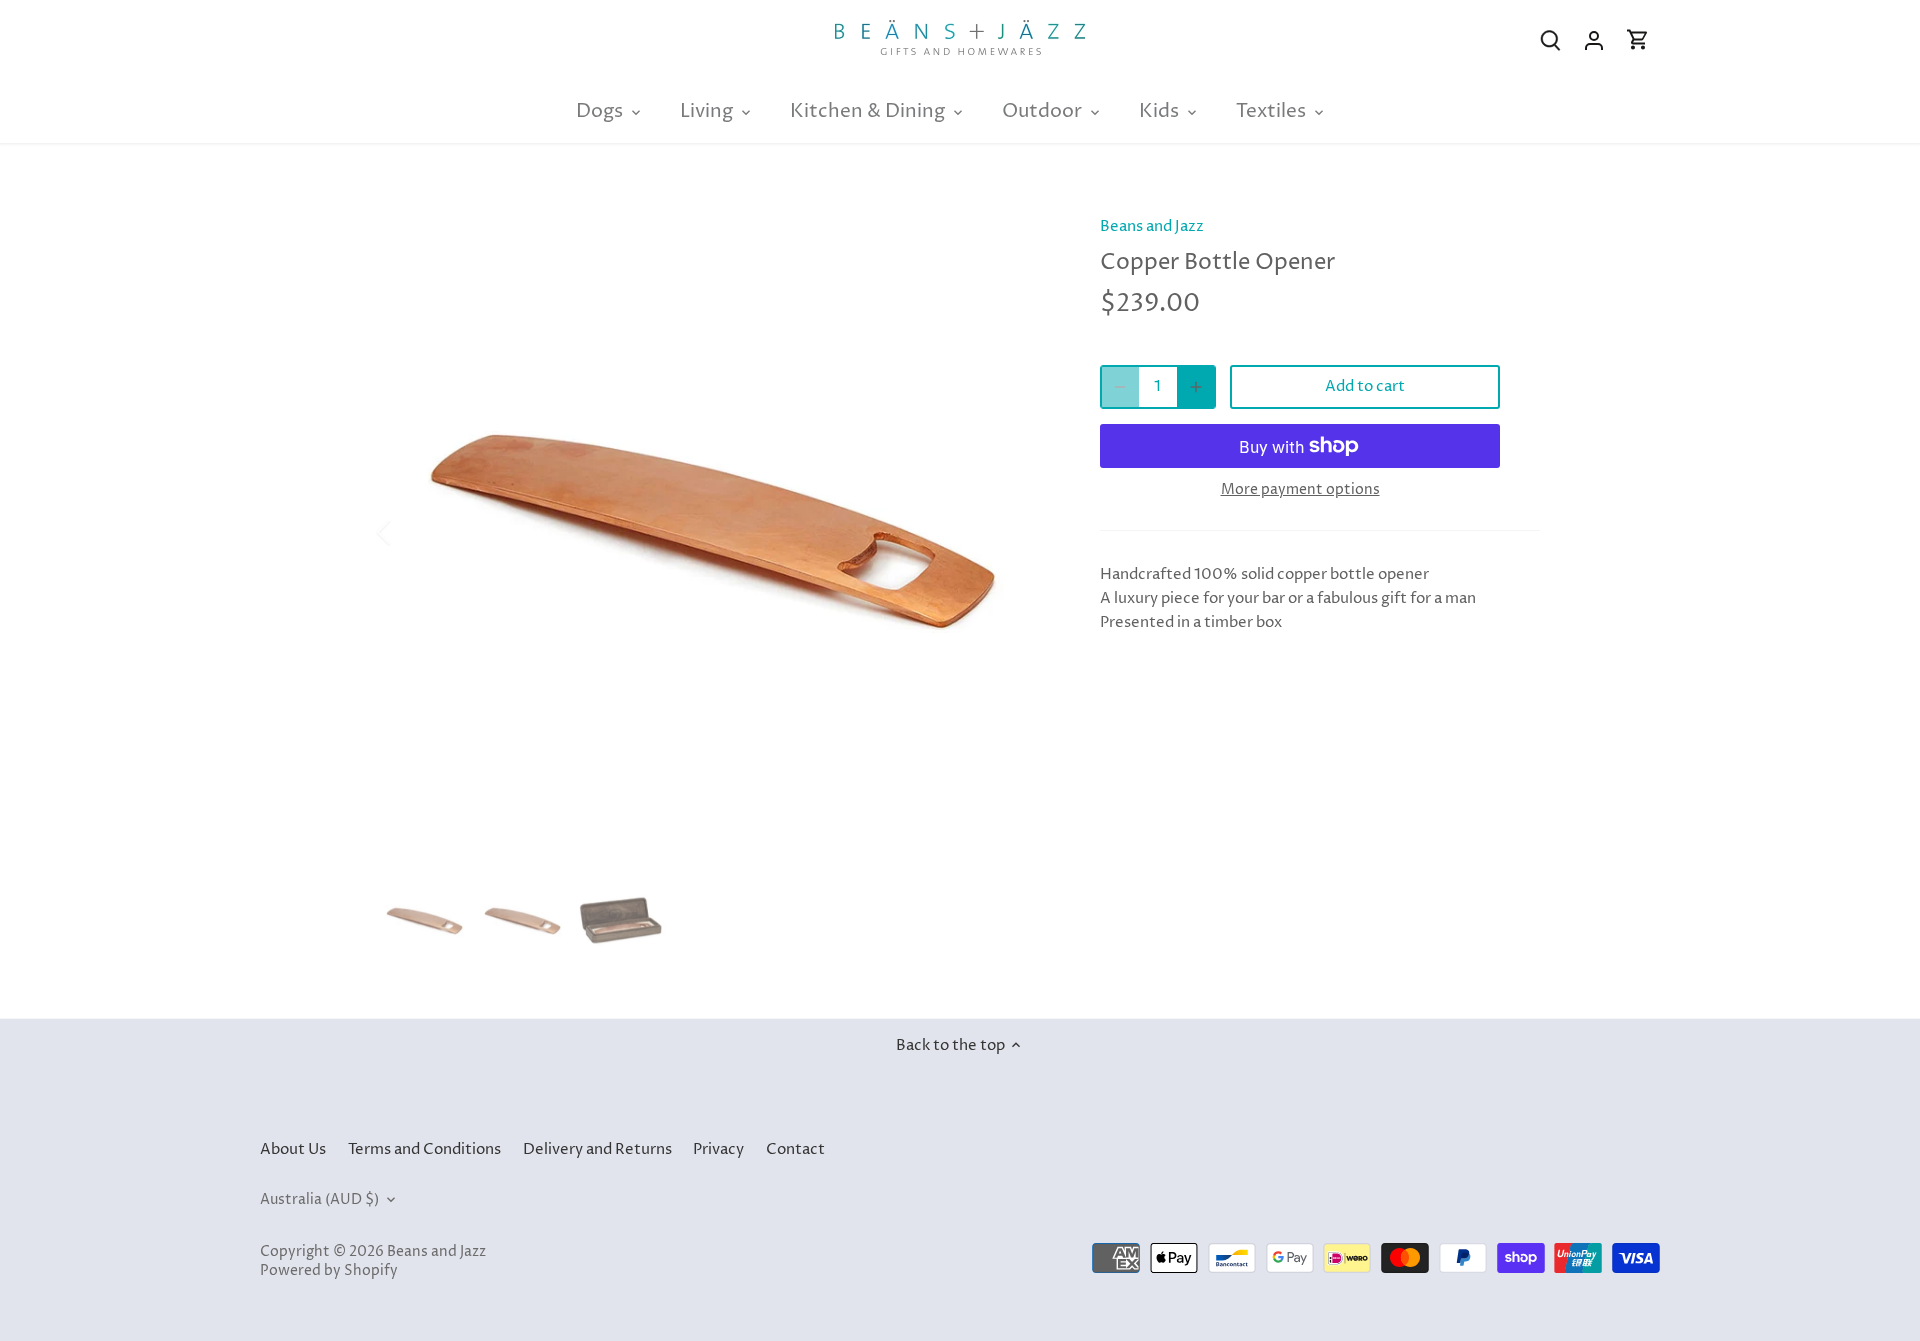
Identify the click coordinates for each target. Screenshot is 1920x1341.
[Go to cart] (1638, 40)
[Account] (1594, 40)
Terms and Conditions (424, 1149)
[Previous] (410, 532)
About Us (293, 1149)
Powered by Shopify (329, 1271)
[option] (716, 532)
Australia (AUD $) (319, 1200)
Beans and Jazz (1152, 226)
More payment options (1300, 489)
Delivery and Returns (597, 1149)
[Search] (1550, 40)
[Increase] (1196, 387)
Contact (795, 1149)
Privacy (718, 1149)
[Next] (1022, 532)
